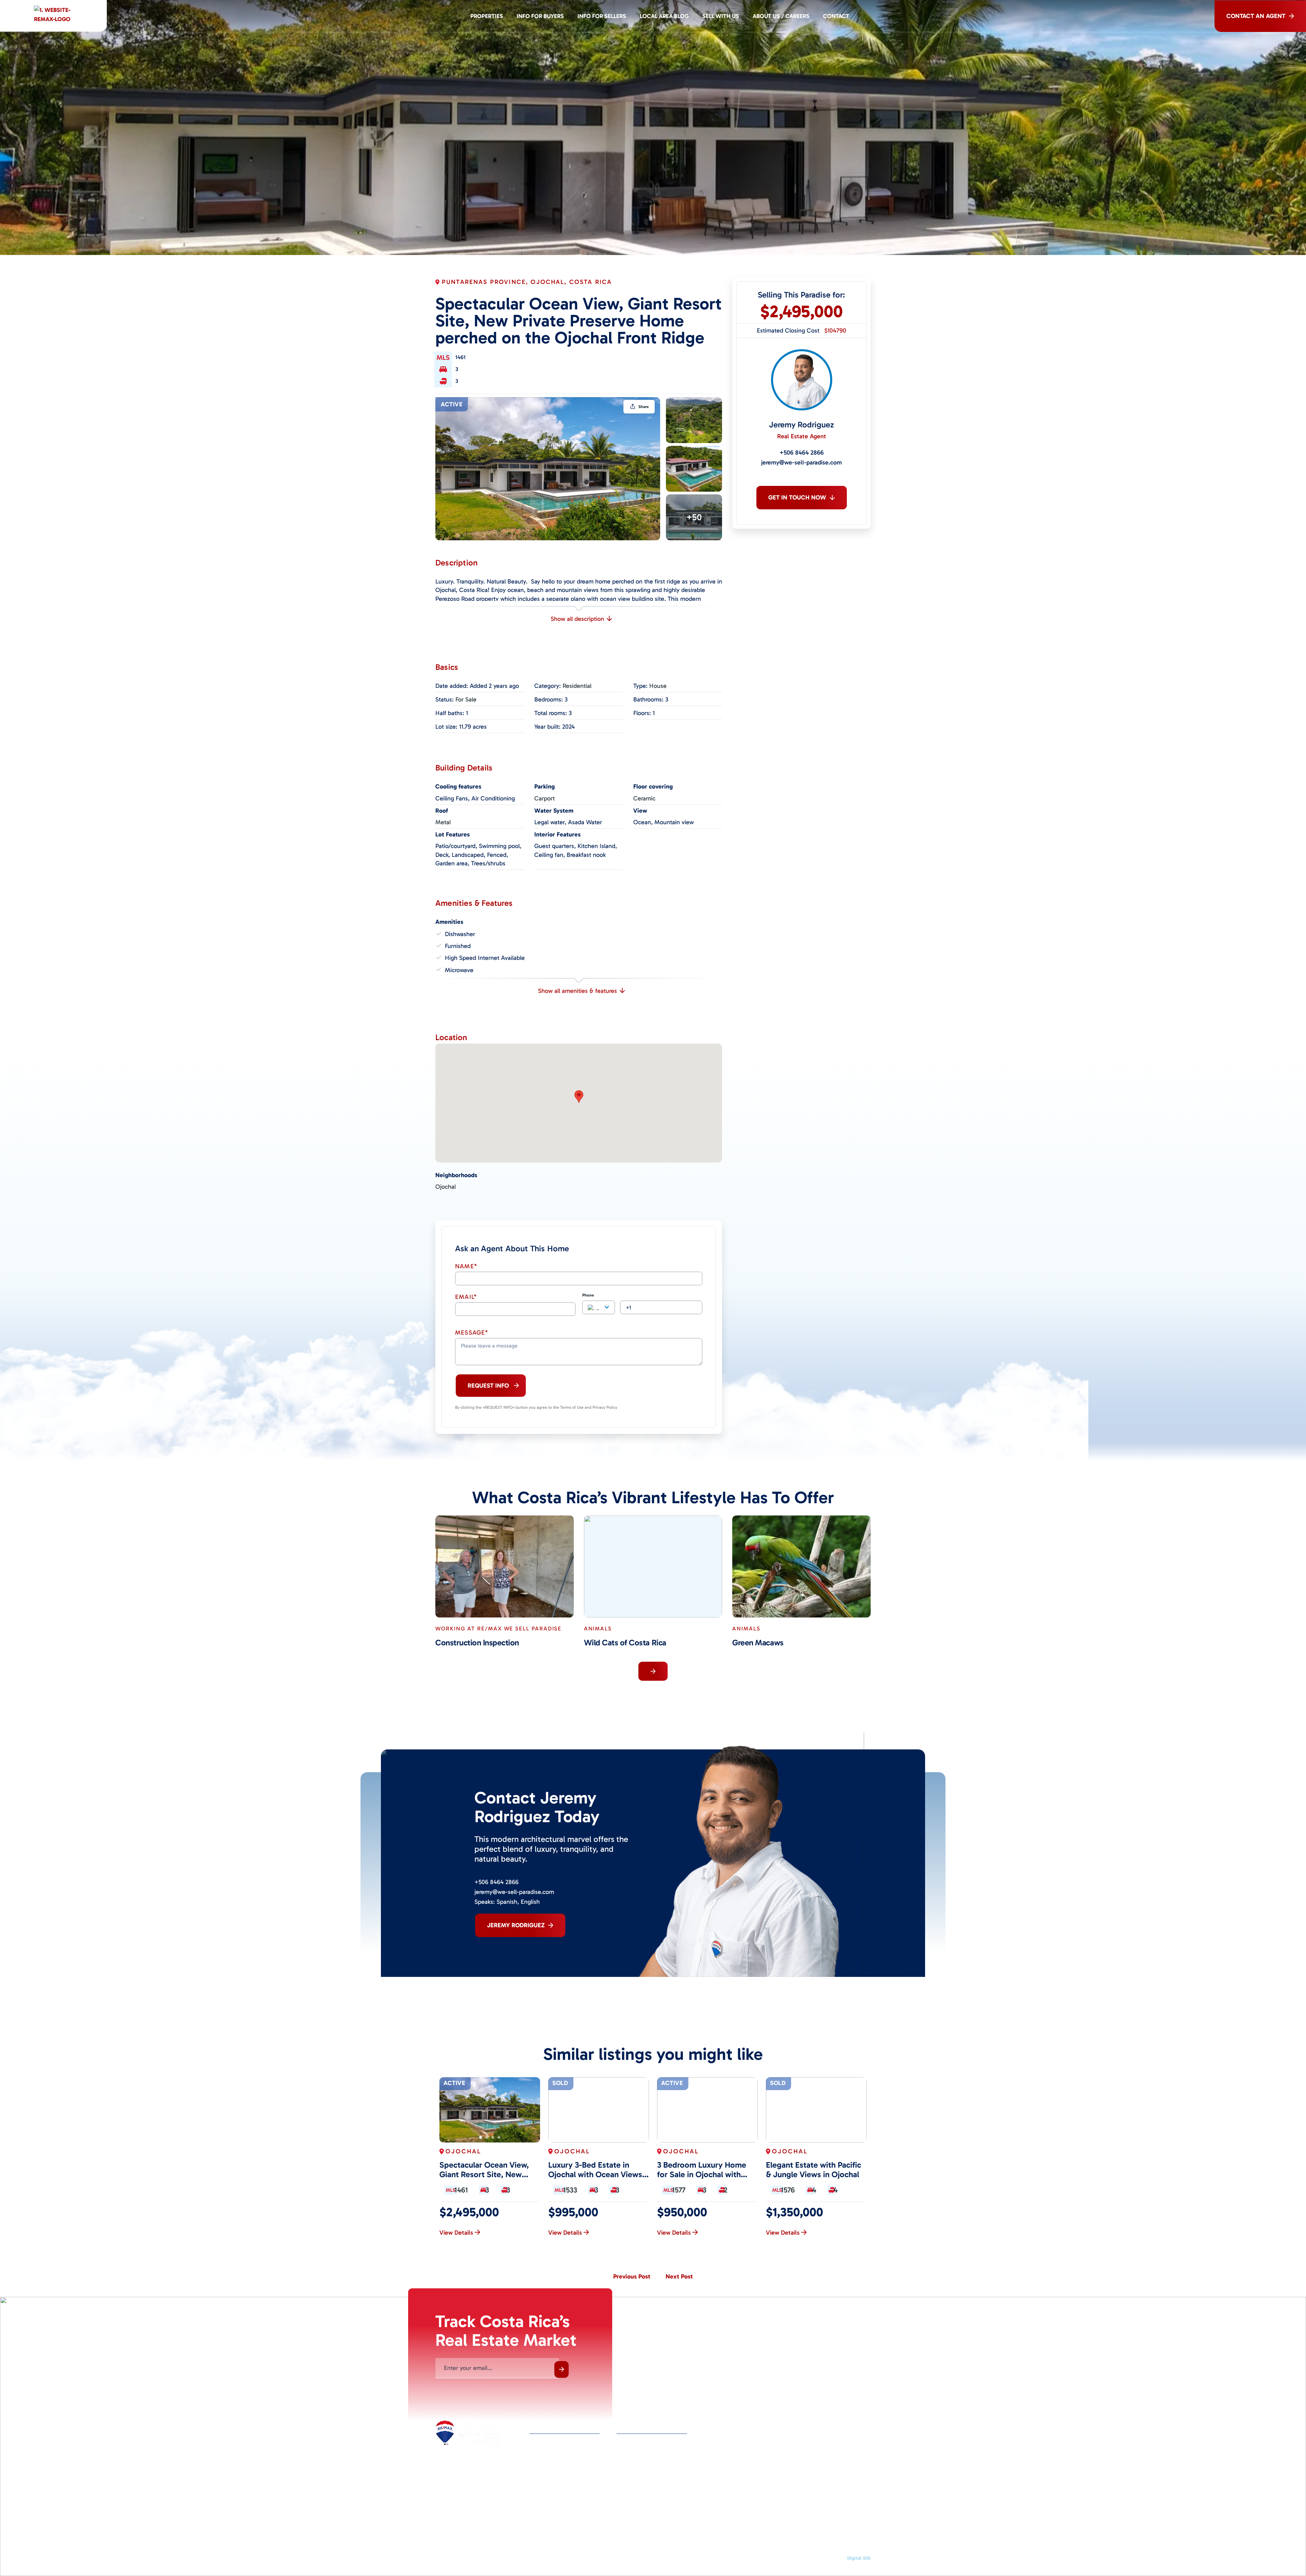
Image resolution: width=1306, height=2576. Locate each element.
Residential (577, 686)
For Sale (466, 699)
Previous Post (632, 2276)
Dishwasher (460, 934)
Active (452, 404)
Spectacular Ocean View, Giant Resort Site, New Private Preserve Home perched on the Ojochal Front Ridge (484, 2170)
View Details (456, 2233)
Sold (560, 2083)
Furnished (458, 946)
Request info (488, 1386)
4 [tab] (499, 2137)
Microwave (459, 970)
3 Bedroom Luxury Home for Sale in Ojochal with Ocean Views (702, 2170)
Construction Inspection (477, 1643)
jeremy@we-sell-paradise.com (801, 462)
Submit (562, 2369)
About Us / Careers (781, 16)
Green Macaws (758, 1643)
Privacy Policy (663, 2558)
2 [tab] (487, 2137)
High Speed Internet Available (485, 958)
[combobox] (599, 1307)
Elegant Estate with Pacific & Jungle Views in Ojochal (814, 2170)
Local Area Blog (664, 16)
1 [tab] (481, 2137)
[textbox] (599, 1308)
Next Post (679, 2276)
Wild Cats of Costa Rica (625, 1643)
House (658, 686)
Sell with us (721, 16)
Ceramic (644, 798)
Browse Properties (551, 2445)
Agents (625, 2445)
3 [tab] (493, 2137)
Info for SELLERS (602, 16)
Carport (545, 798)
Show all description (577, 619)
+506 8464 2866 (802, 453)
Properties (487, 16)
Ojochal (446, 1187)
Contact (836, 16)
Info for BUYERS (540, 16)
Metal (443, 822)
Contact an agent (1256, 16)
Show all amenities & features (577, 991)
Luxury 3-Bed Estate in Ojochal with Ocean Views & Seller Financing (595, 2170)
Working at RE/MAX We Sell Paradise (498, 1629)
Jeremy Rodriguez (801, 425)
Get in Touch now (797, 497)
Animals (598, 1629)
